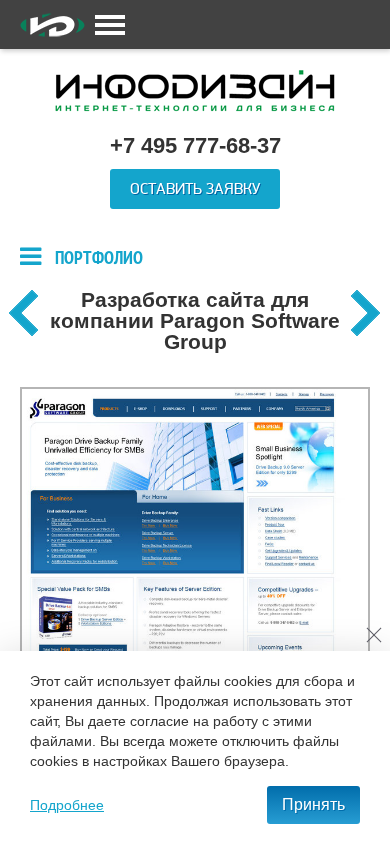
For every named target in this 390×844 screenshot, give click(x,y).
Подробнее (67, 805)
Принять (313, 804)
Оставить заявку (195, 189)
